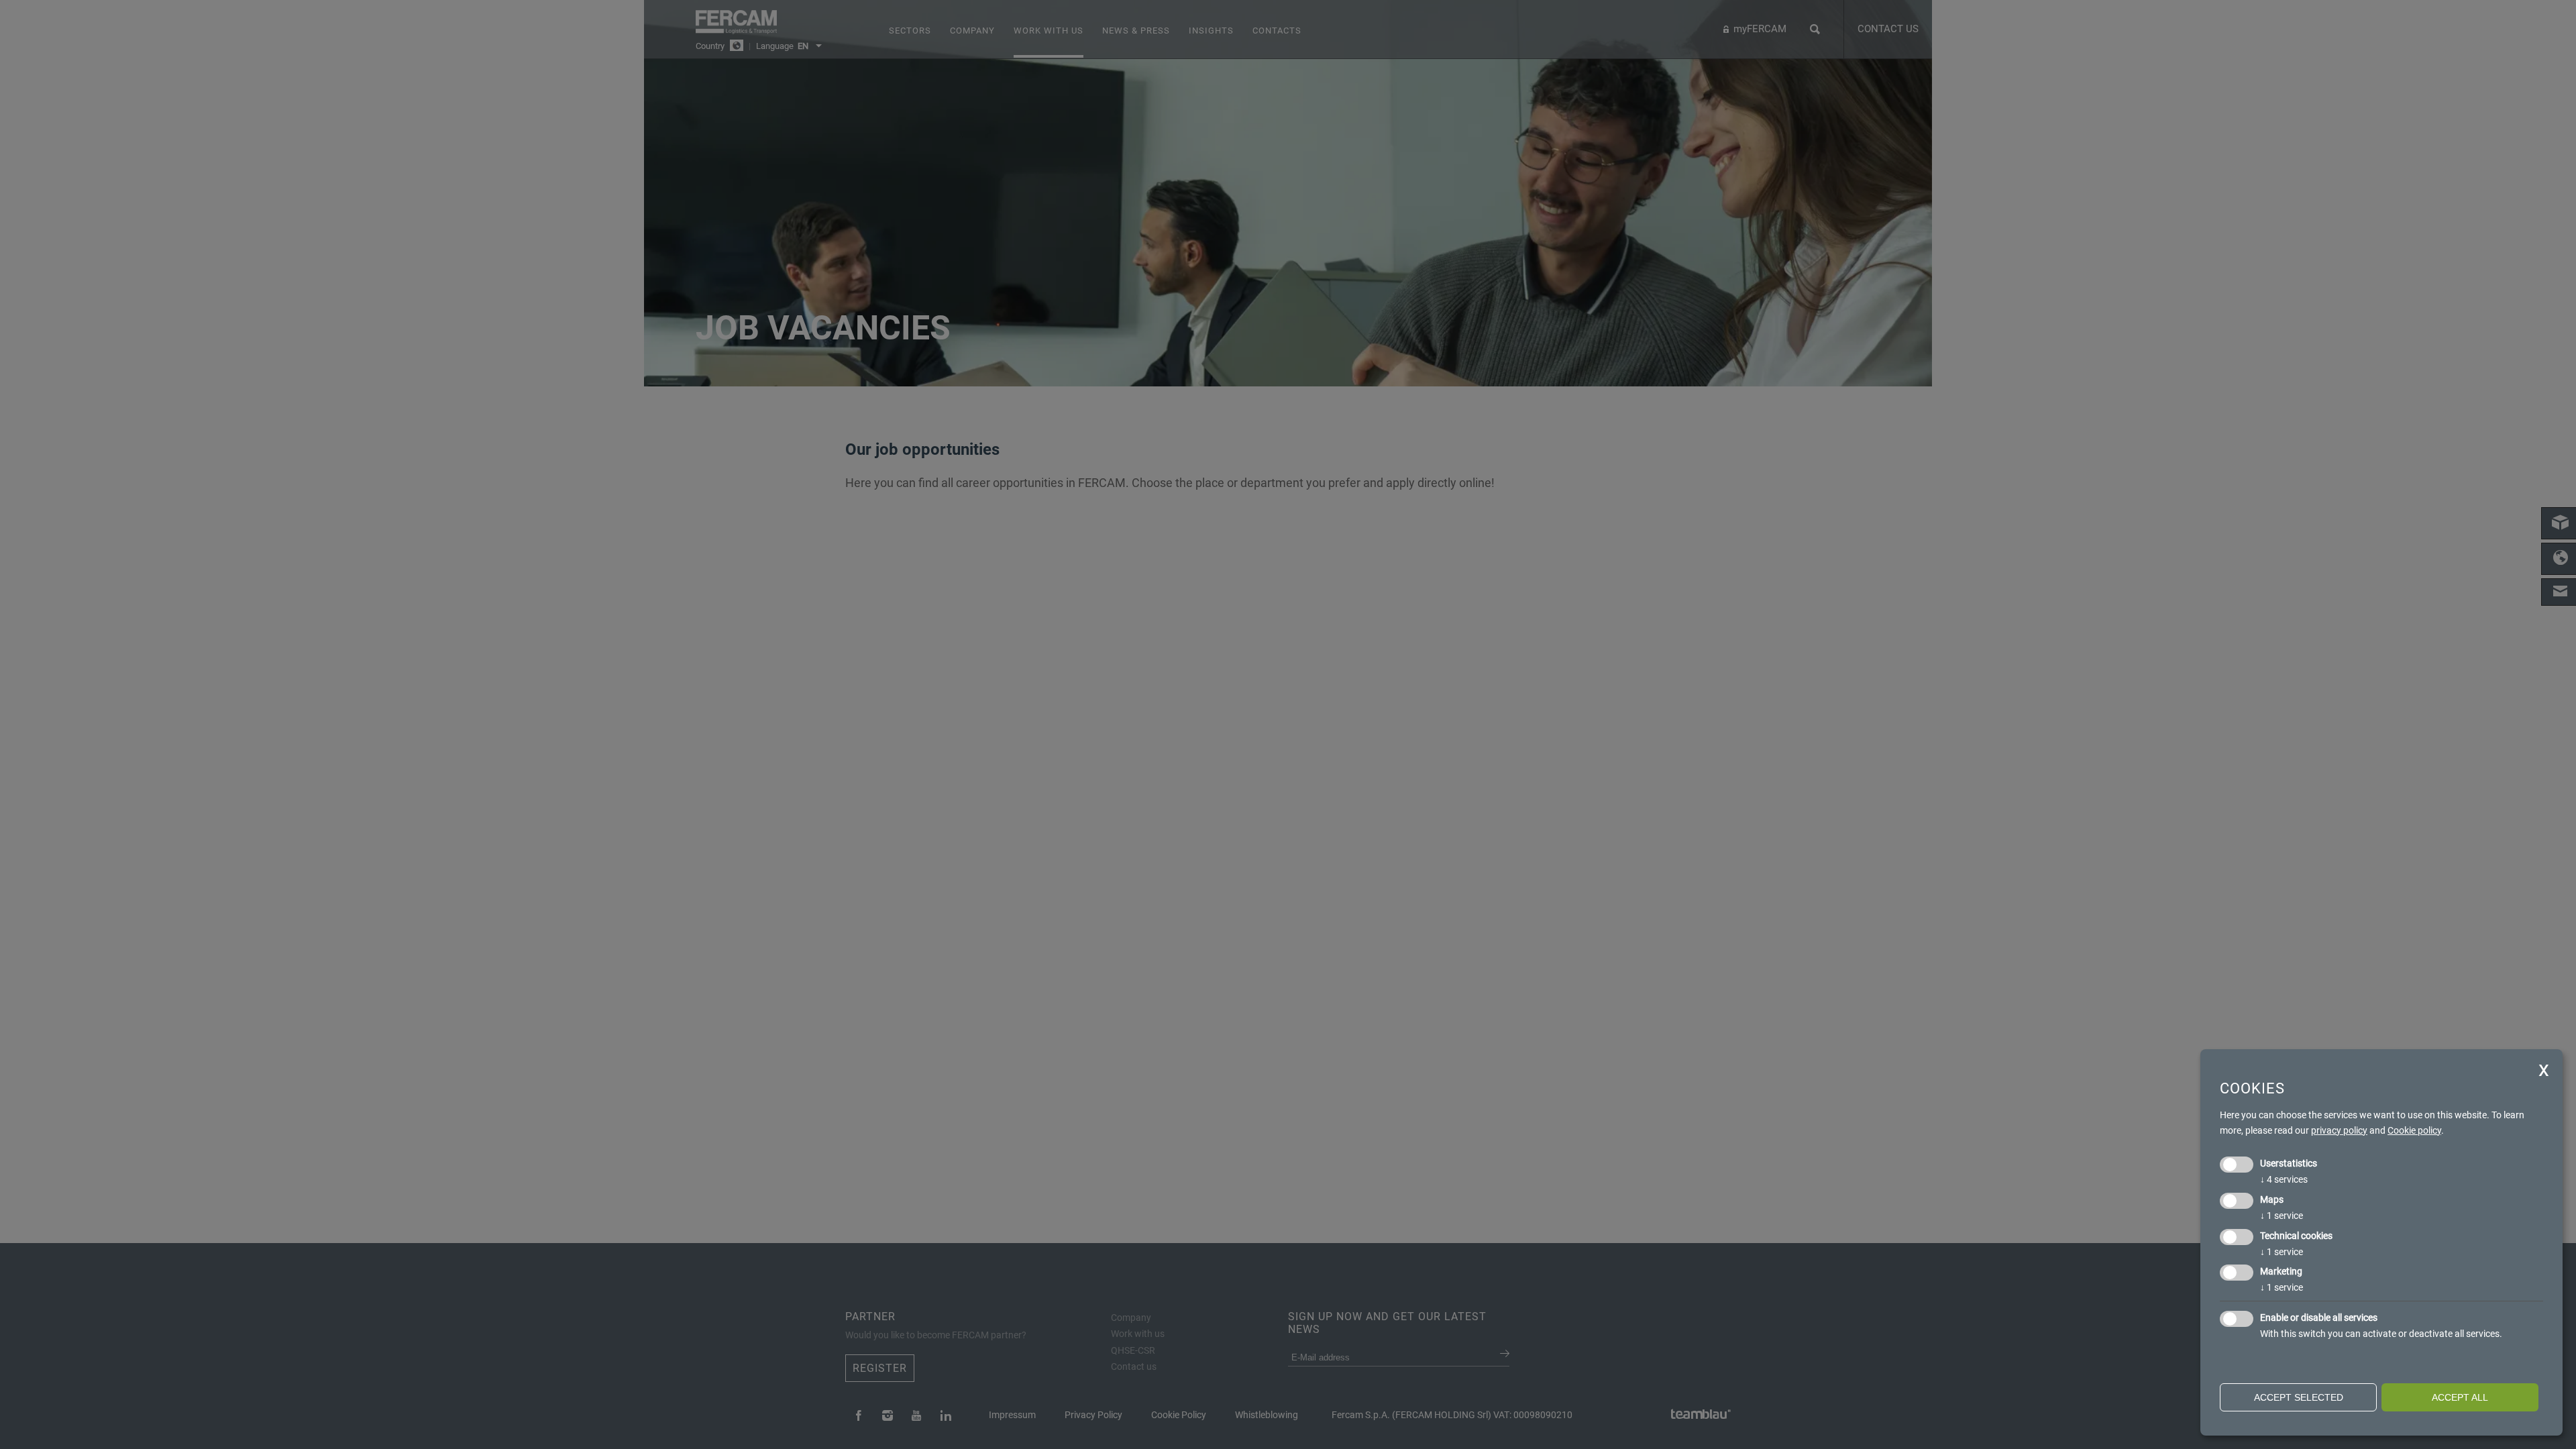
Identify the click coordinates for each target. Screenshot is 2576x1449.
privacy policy (2339, 1130)
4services (2284, 1179)
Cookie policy (2414, 1130)
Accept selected (2299, 1397)
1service (2282, 1216)
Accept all (2460, 1397)
